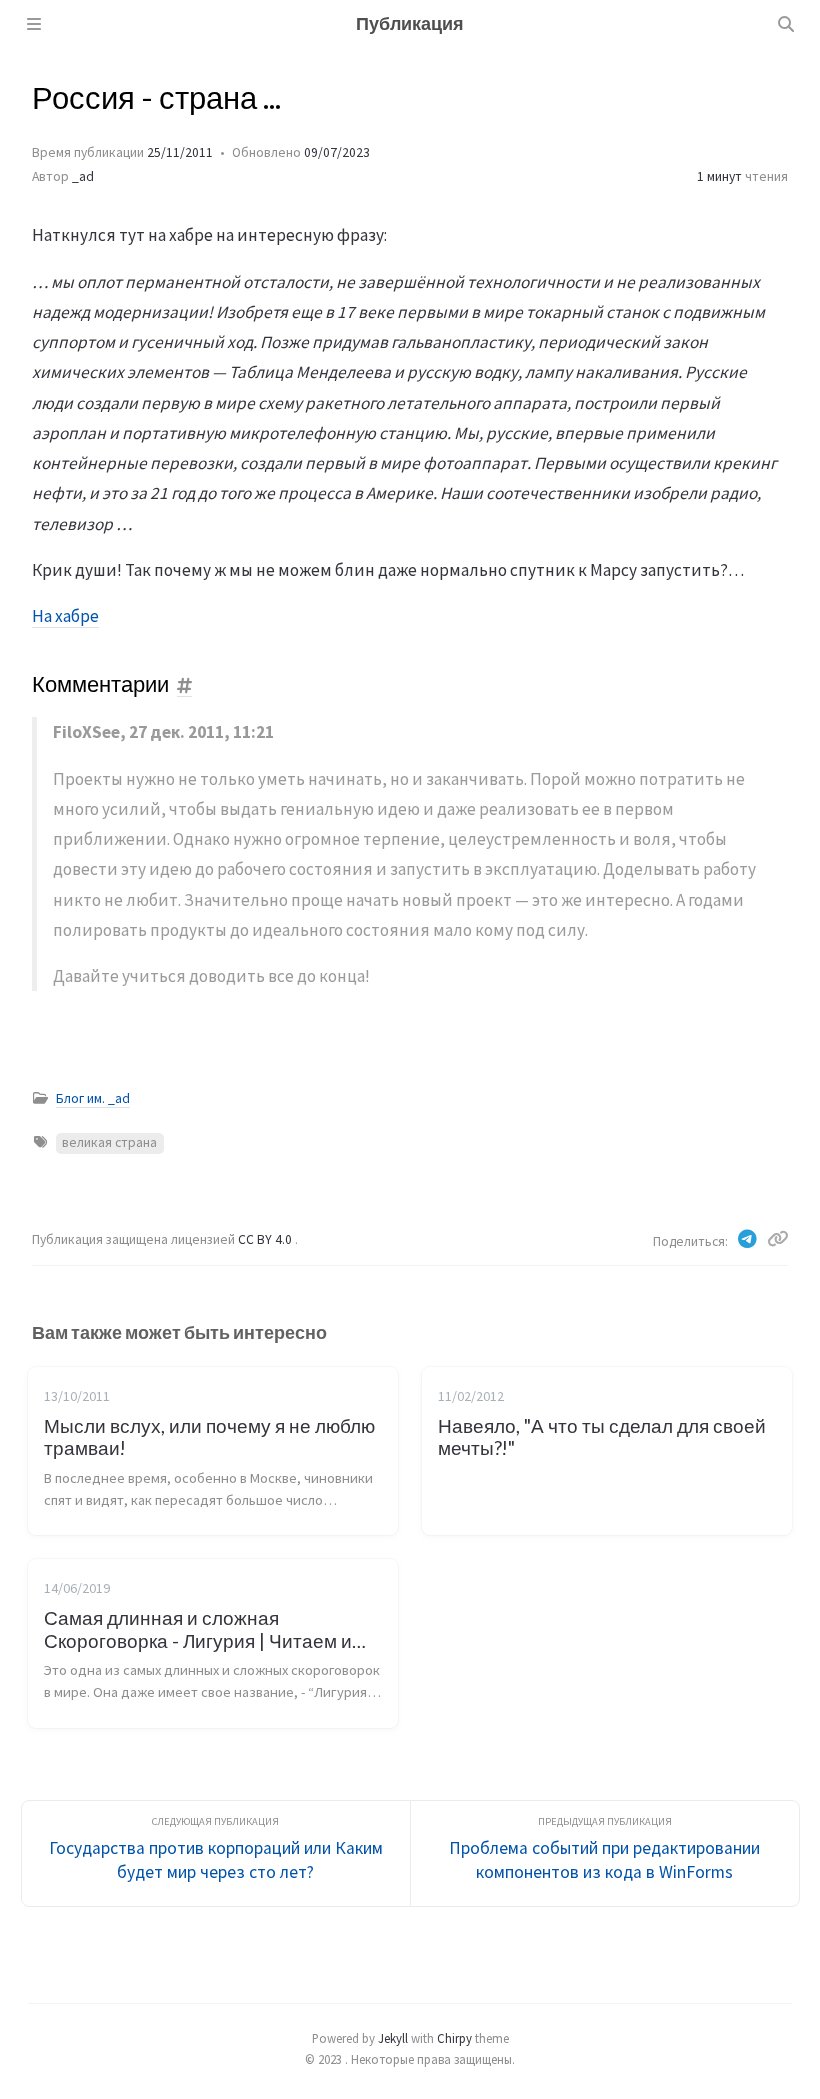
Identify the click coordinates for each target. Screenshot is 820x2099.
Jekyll (393, 2038)
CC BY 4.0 (266, 1239)
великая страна (109, 1142)
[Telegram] (749, 1239)
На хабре (65, 616)
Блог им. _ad (93, 1098)
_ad (83, 176)
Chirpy (454, 2038)
